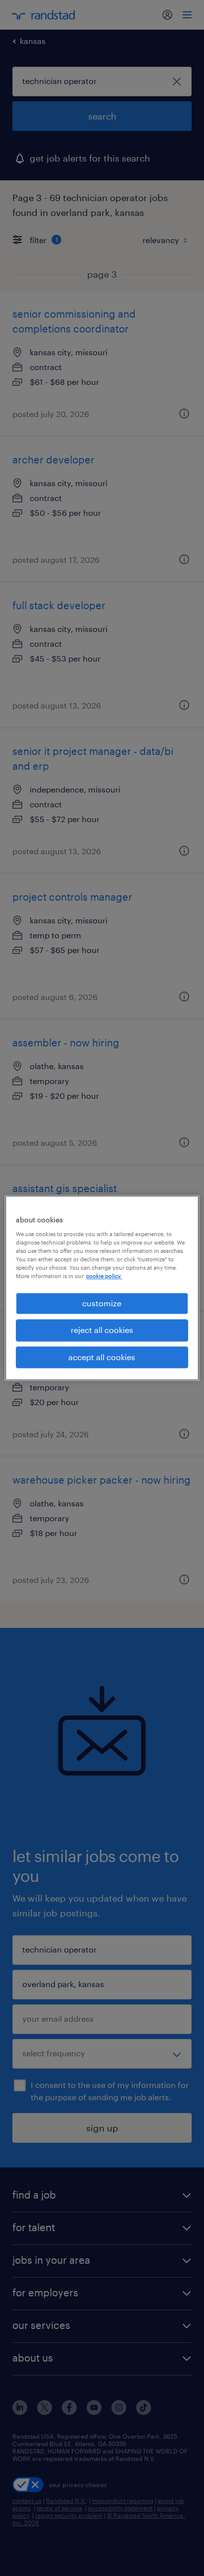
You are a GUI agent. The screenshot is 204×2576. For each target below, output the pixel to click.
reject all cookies (102, 1330)
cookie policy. (104, 1276)
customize (102, 1303)
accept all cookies (102, 1357)
